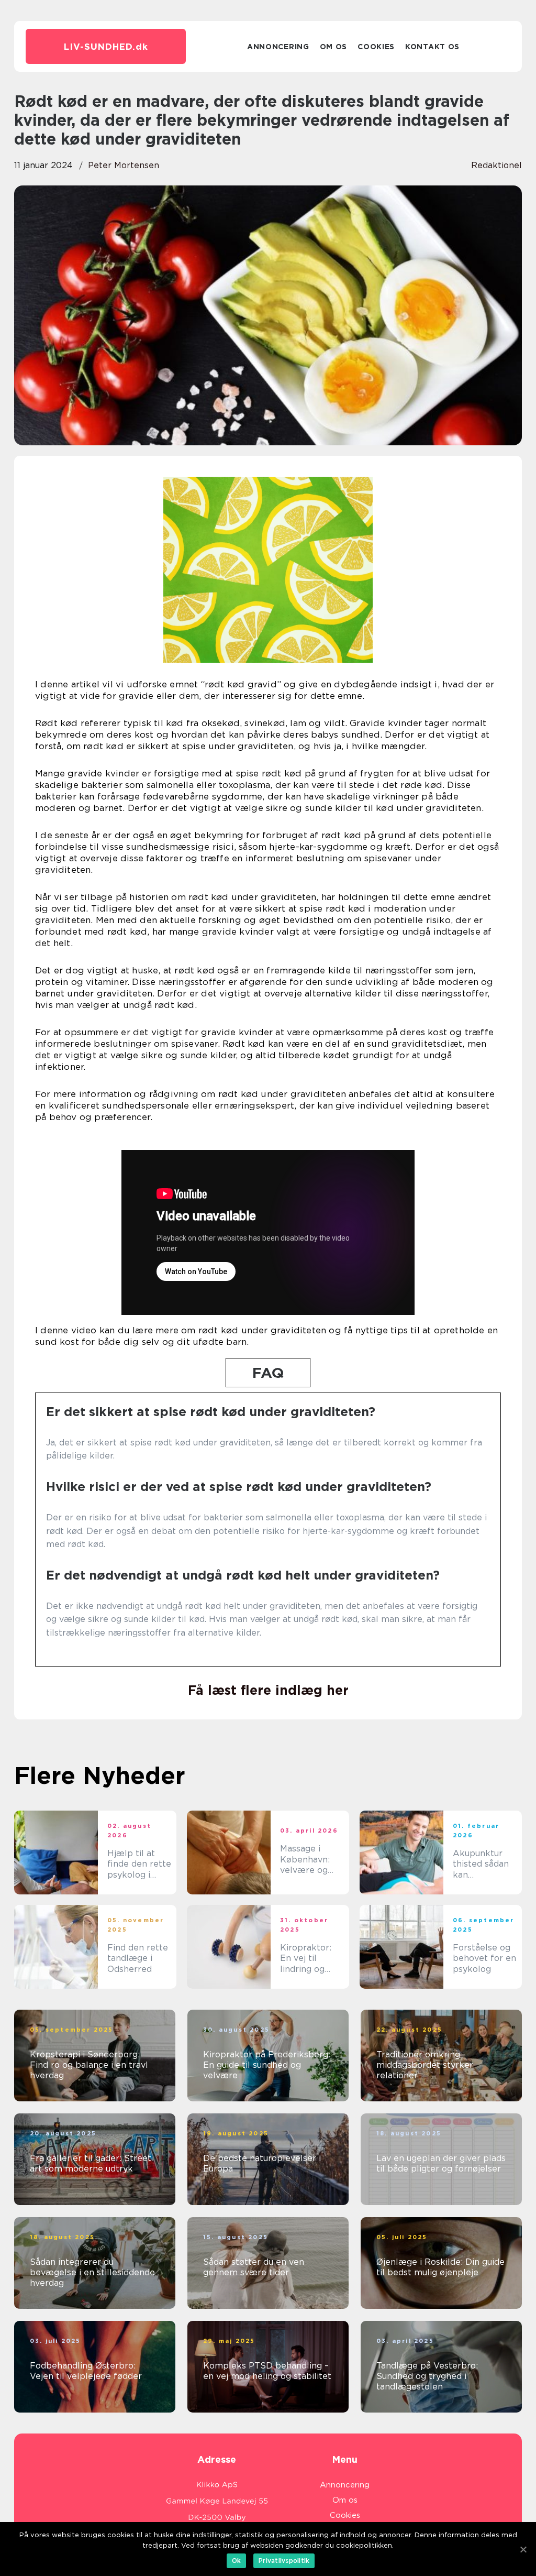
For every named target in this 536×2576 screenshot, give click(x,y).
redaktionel (496, 165)
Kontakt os (432, 47)
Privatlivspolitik (284, 2561)
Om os (334, 47)
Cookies (376, 47)
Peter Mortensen (124, 165)
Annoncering (278, 47)
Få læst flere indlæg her (268, 1690)
